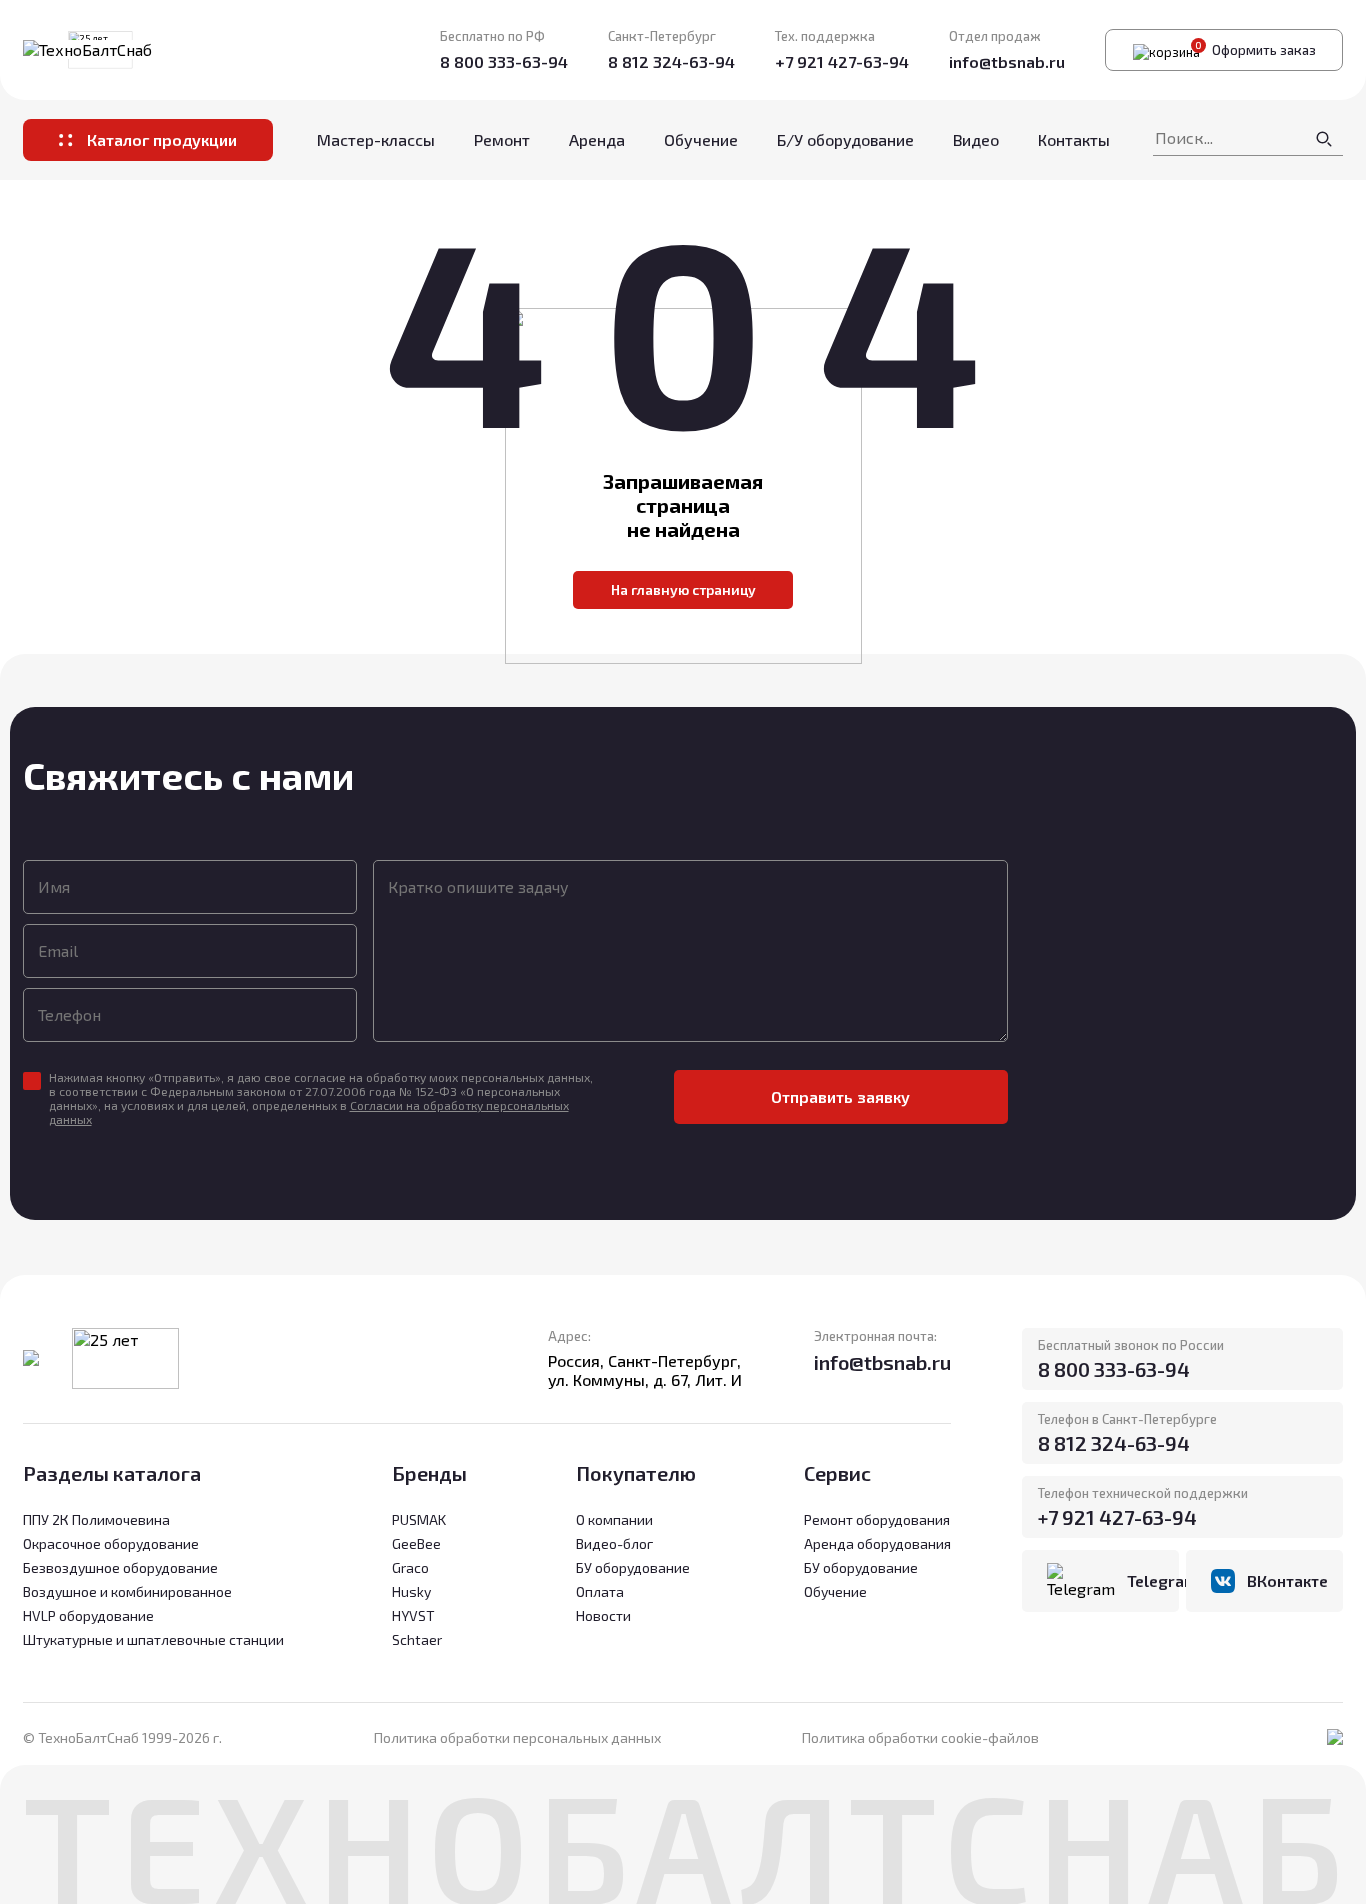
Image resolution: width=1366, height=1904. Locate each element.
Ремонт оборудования (877, 1519)
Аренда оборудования (877, 1543)
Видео (976, 139)
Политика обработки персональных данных (517, 1737)
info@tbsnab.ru (1007, 61)
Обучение (701, 139)
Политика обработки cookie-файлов (920, 1737)
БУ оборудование (861, 1567)
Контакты (1074, 139)
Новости (603, 1615)
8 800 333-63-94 (504, 61)
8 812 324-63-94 (671, 61)
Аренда (597, 139)
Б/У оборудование (845, 139)
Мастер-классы (376, 139)
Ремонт (502, 139)
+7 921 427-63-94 (842, 61)
